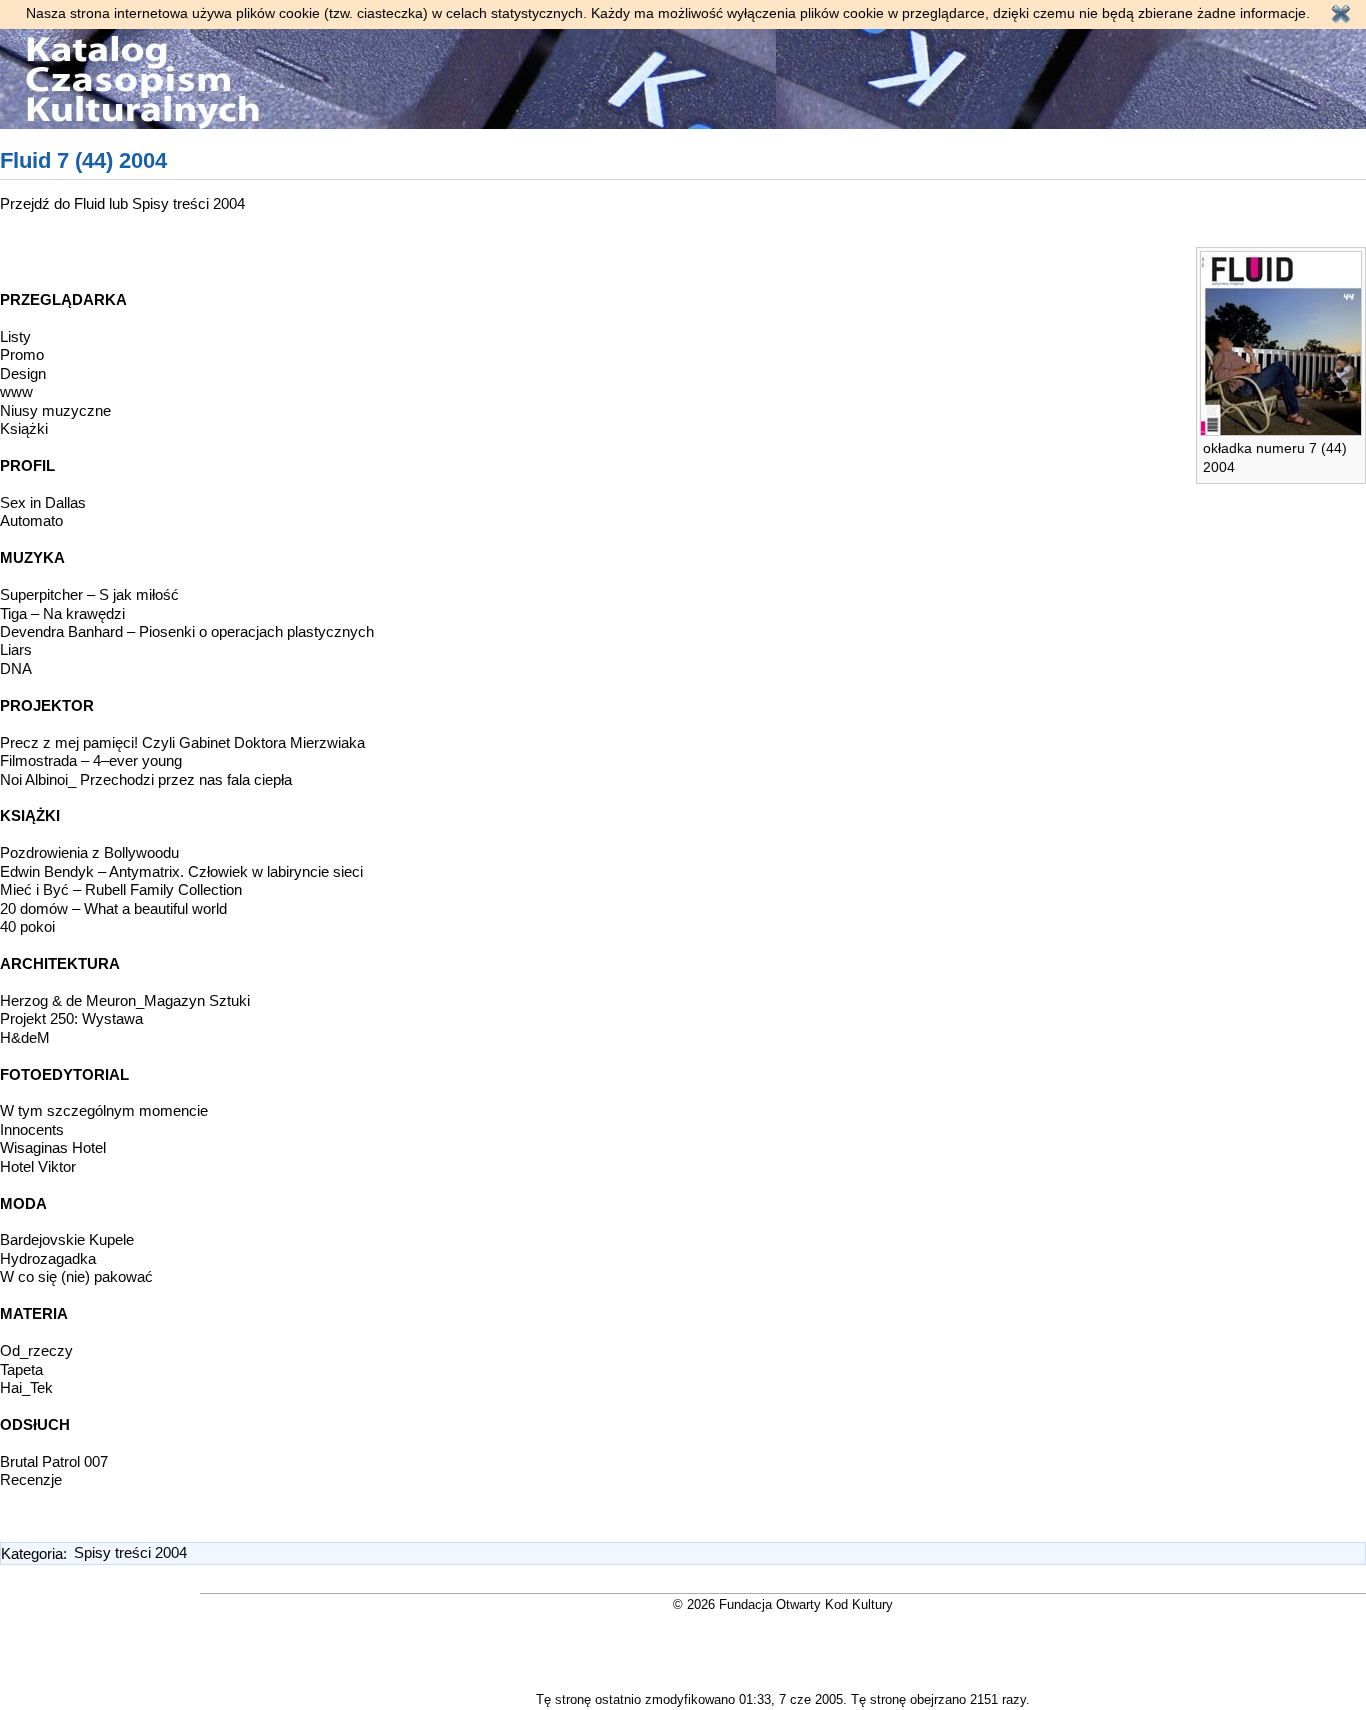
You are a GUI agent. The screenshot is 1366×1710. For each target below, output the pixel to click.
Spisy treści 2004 (188, 203)
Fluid (91, 203)
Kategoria (32, 1552)
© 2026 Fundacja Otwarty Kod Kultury (783, 1604)
